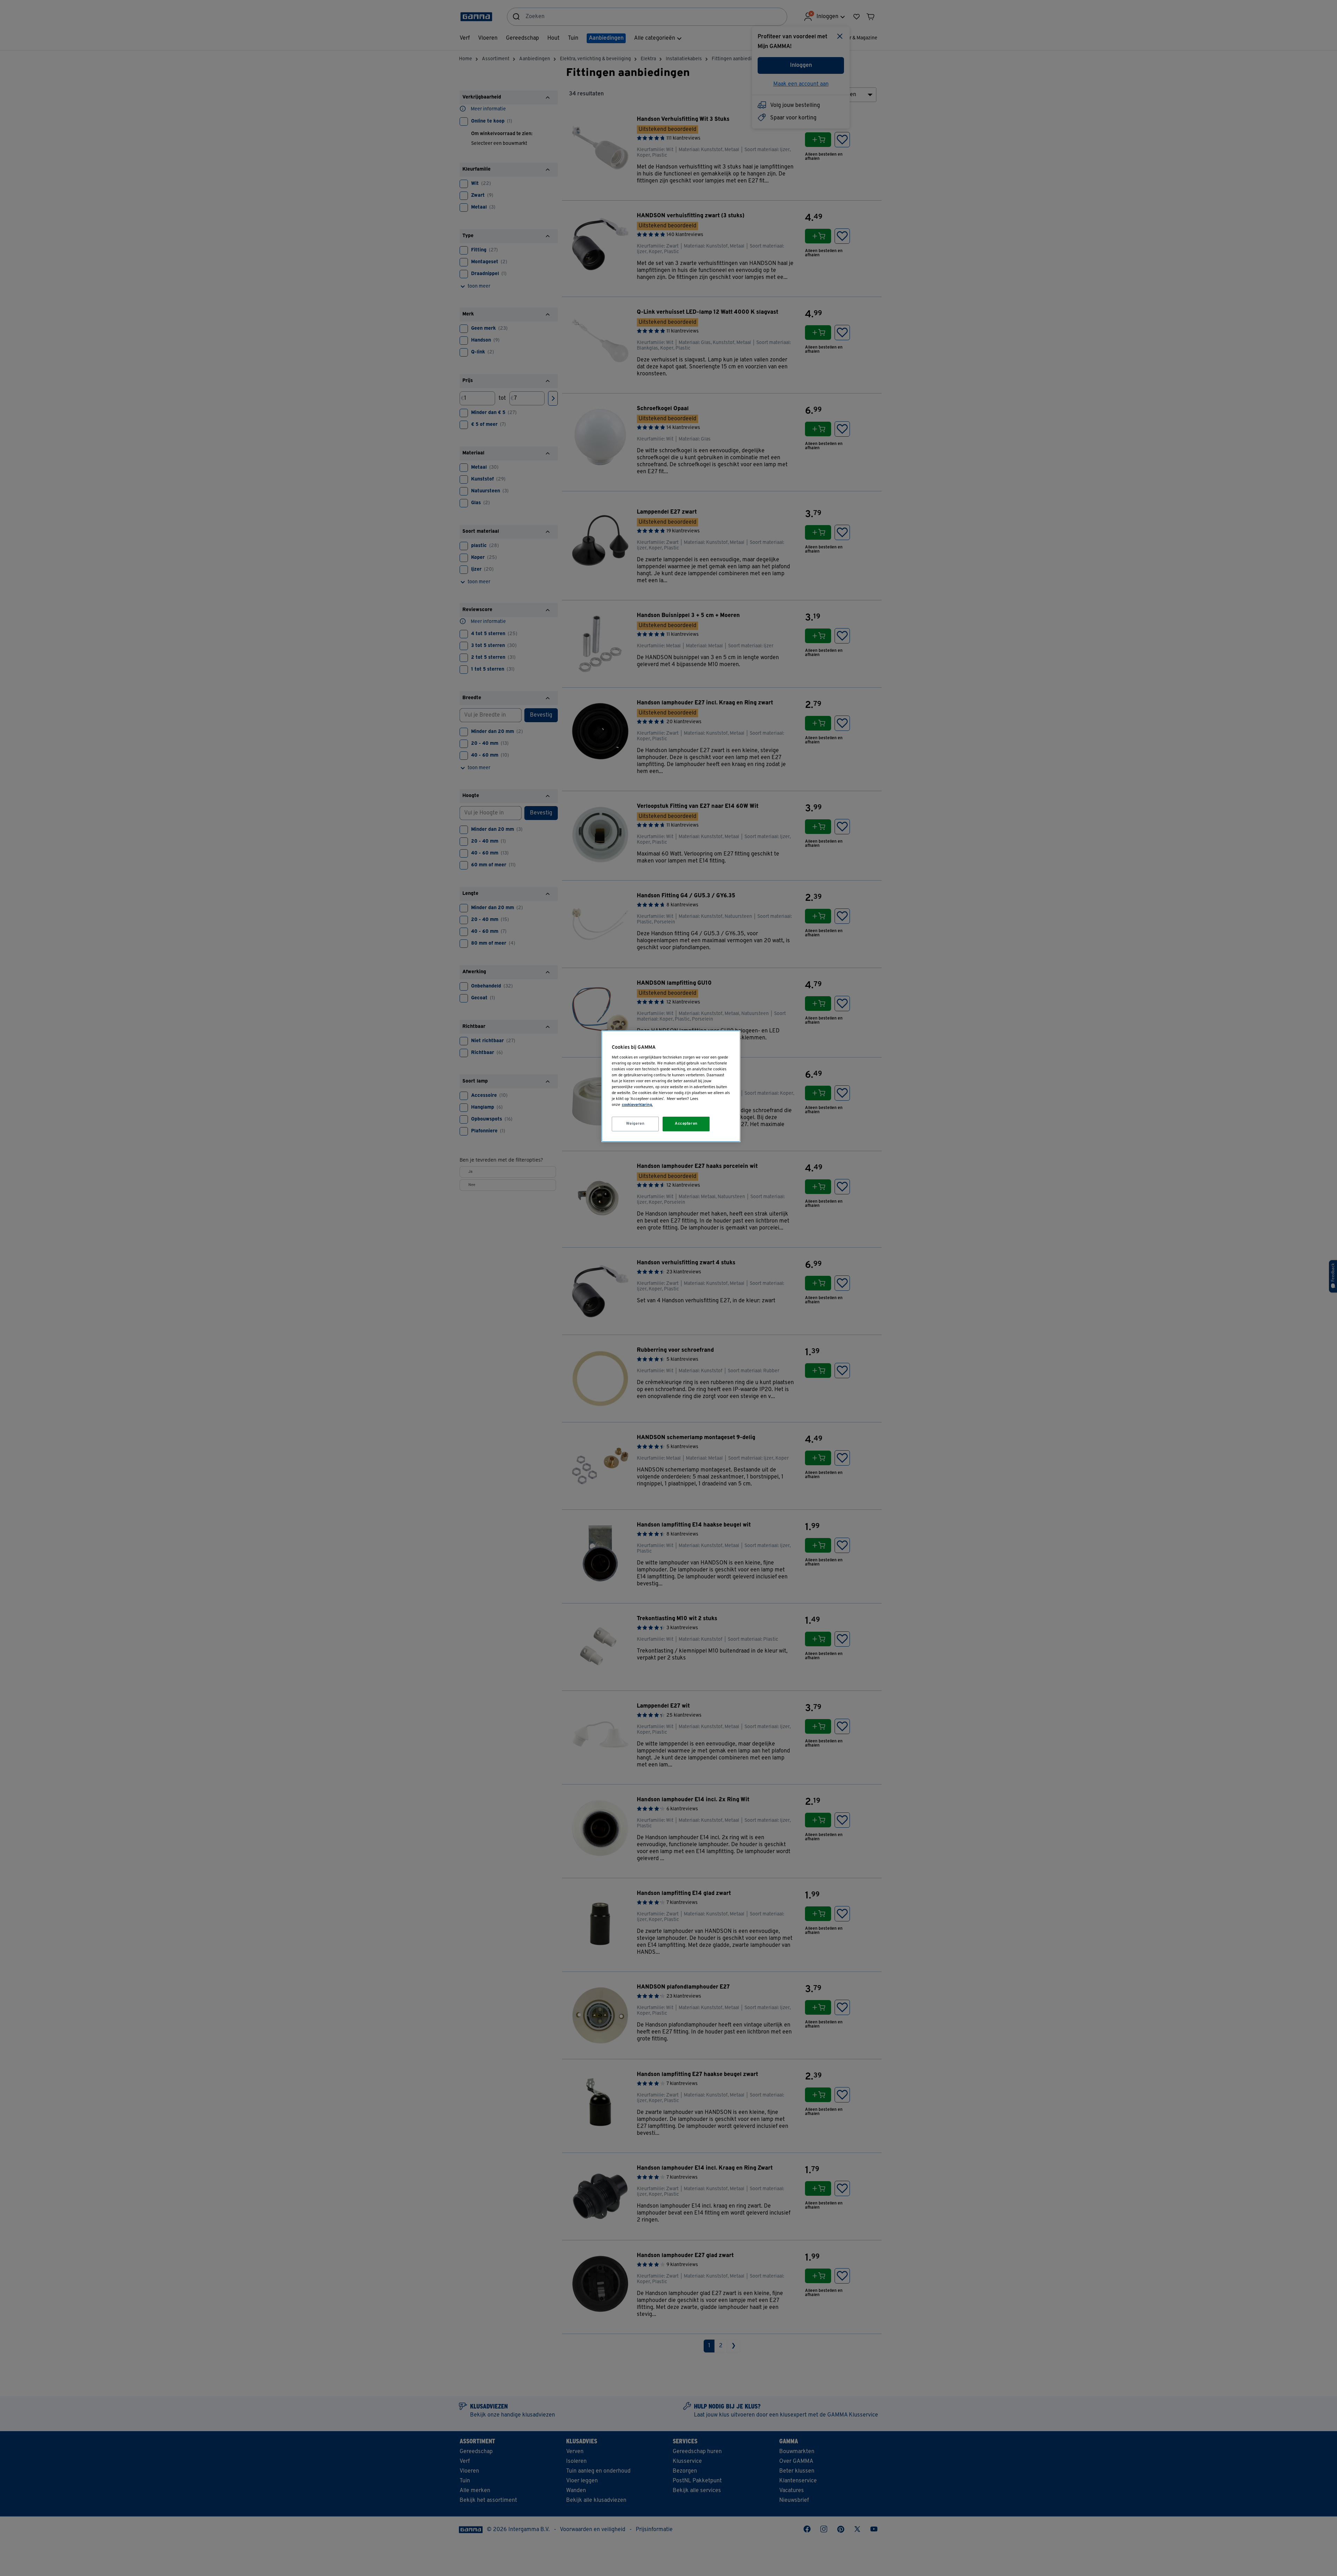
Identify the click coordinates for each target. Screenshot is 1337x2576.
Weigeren (635, 1124)
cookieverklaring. (637, 1105)
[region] (671, 1086)
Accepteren (686, 1124)
